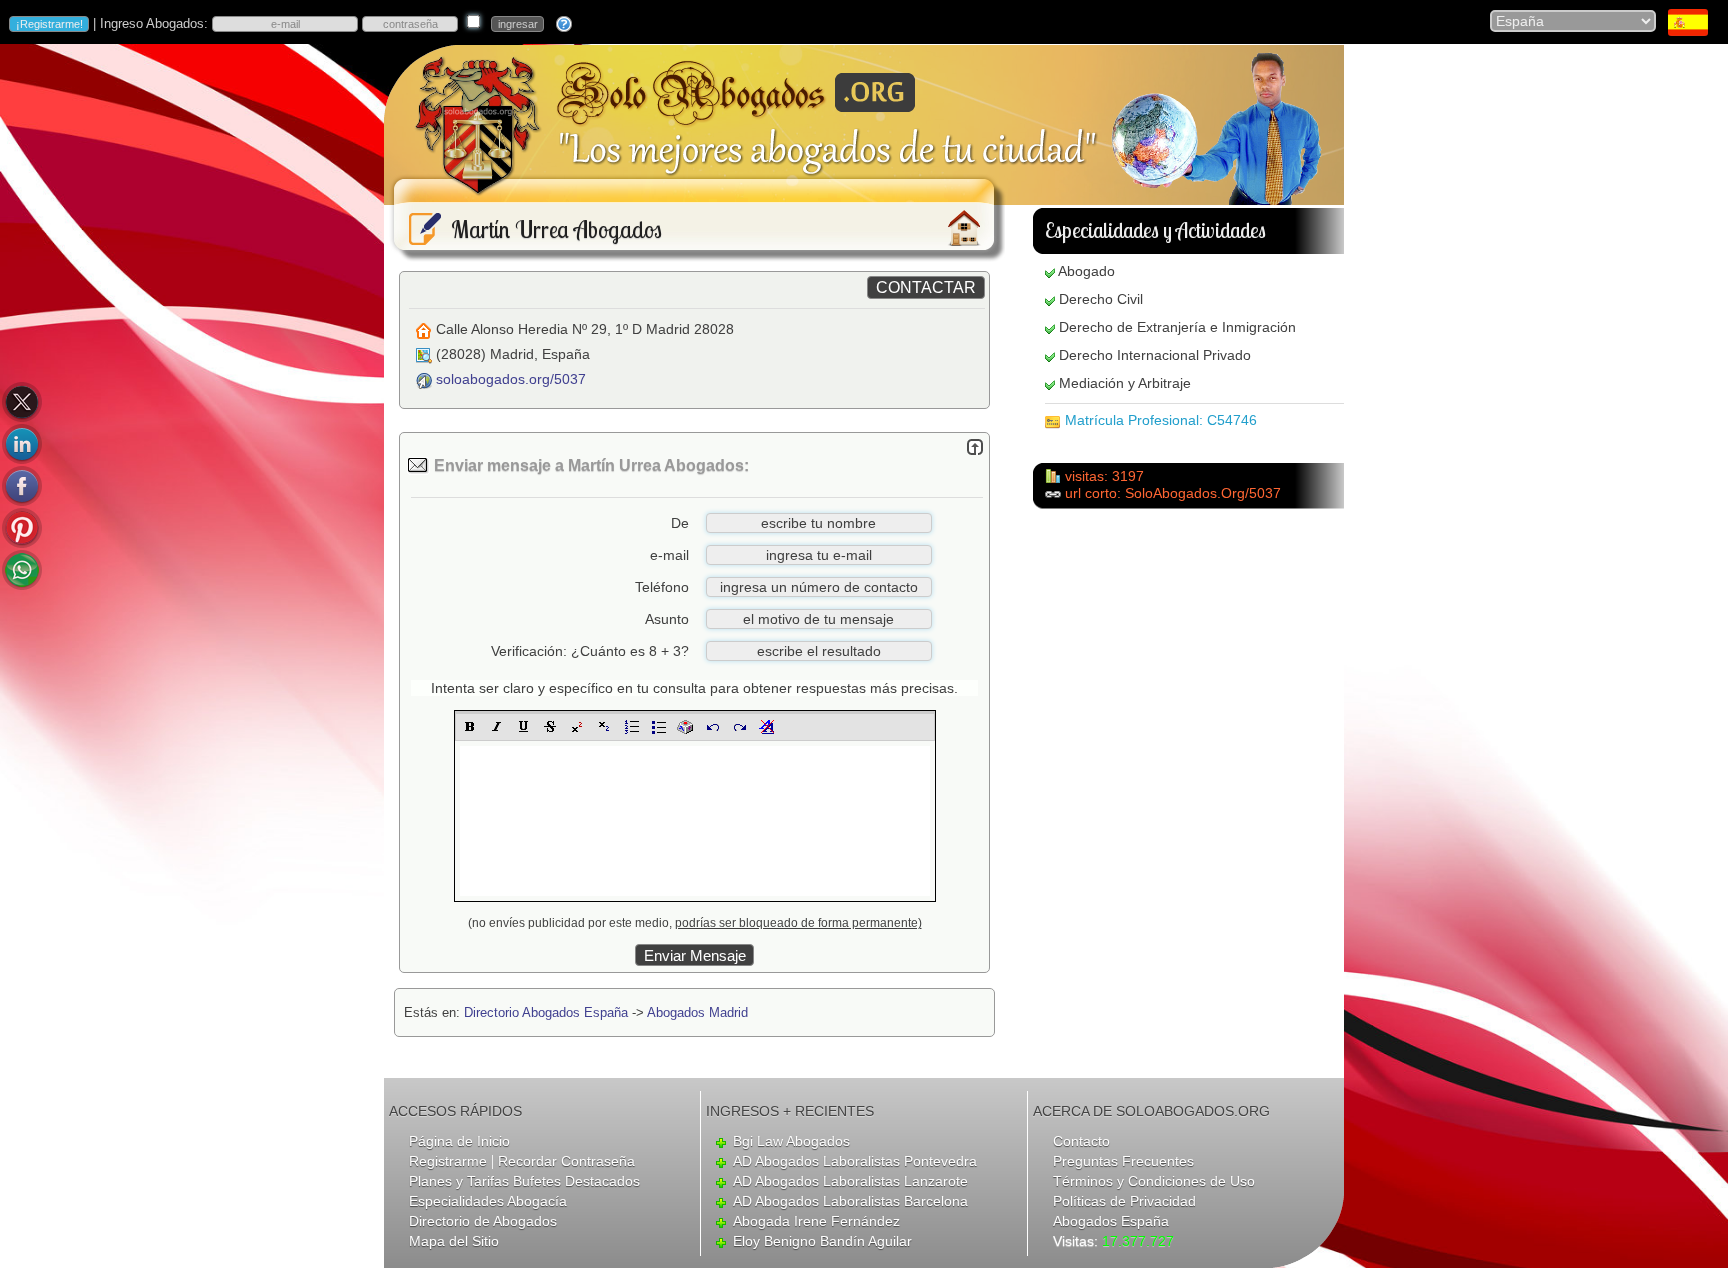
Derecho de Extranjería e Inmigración (1177, 327)
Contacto (1081, 1141)
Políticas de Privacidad (1124, 1201)
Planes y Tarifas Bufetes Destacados (524, 1181)
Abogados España (1111, 1221)
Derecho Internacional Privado (1155, 355)
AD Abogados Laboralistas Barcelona (850, 1201)
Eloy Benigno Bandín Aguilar (822, 1241)
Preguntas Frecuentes (1123, 1161)
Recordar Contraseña (566, 1161)
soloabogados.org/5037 (511, 379)
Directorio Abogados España (546, 1012)
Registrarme (448, 1161)
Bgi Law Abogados (791, 1141)
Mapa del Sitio (454, 1241)
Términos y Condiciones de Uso (1154, 1181)
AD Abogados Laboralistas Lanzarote (850, 1181)
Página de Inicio (459, 1141)
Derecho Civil (1101, 299)
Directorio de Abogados (483, 1221)
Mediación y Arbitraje (1125, 383)
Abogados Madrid (697, 1012)
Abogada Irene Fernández (816, 1221)
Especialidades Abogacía (488, 1201)
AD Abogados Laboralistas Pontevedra (855, 1161)
